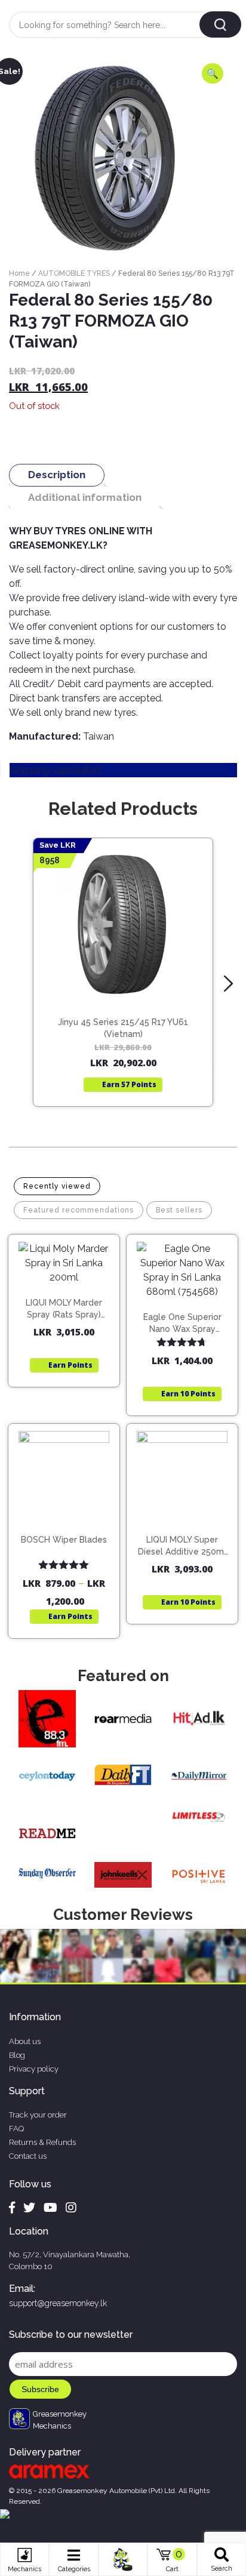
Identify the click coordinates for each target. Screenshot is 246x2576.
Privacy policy (34, 2069)
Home (19, 273)
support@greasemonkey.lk (58, 2303)
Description (57, 475)
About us (25, 2041)
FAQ (16, 2129)
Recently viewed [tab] (57, 1186)
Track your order (38, 2115)
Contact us (28, 2156)
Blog (17, 2055)
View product (123, 1007)
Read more (129, 983)
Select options (69, 1529)
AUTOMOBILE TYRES (74, 273)
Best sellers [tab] (179, 1210)
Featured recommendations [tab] (79, 1210)
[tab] (57, 475)
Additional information (85, 497)
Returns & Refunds (42, 2142)
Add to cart (70, 1295)
